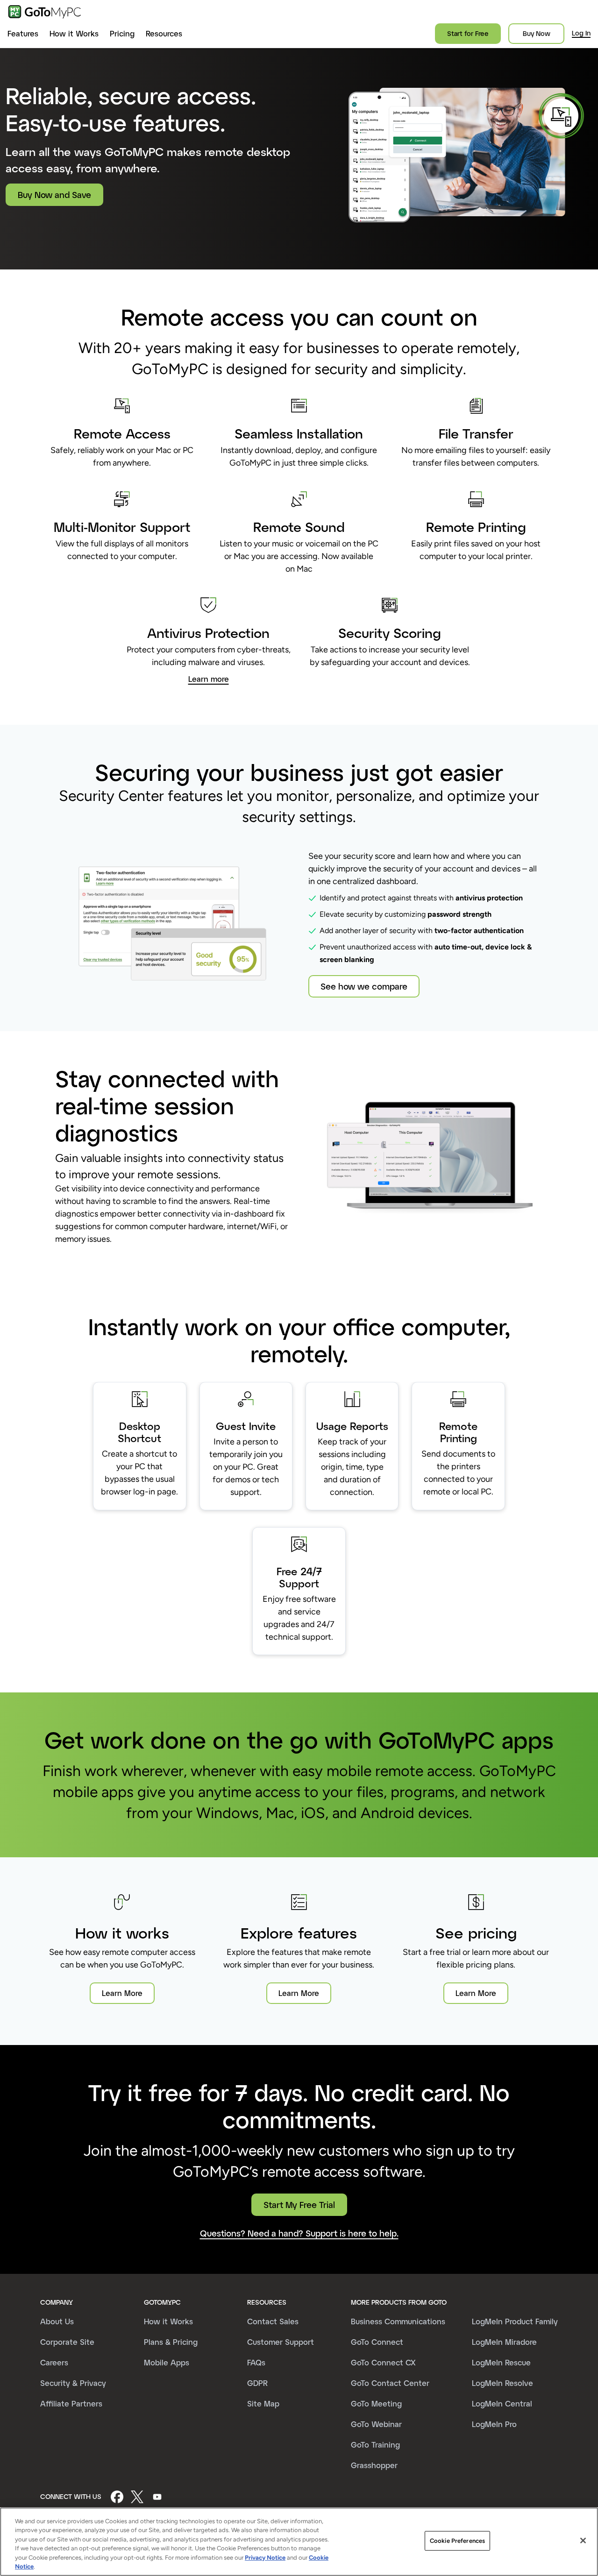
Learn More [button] (122, 1993)
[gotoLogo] (45, 12)
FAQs (256, 2362)
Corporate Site (67, 2342)
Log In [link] (581, 33)
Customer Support (281, 2342)
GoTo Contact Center (390, 2383)
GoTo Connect (377, 2342)
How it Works (74, 33)
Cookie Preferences (457, 2541)
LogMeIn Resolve (502, 2383)
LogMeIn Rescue (501, 2362)
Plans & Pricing (171, 2342)
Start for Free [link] (468, 33)
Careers (54, 2362)
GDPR (257, 2383)
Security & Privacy (73, 2383)
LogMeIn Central (502, 2403)
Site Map (263, 2403)
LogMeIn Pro (494, 2424)
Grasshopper (374, 2465)
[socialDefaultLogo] (117, 2497)
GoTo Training (375, 2445)
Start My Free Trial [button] (299, 2205)
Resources (164, 33)
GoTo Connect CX (383, 2362)
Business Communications (398, 2321)
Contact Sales (273, 2321)
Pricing (122, 33)
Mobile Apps (167, 2362)
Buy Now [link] (537, 33)
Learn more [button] (209, 679)
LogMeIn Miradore (504, 2342)
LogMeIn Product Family (515, 2321)
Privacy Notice (265, 2558)
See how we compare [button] (364, 986)
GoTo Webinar (376, 2424)
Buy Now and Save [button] (54, 195)
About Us (57, 2321)
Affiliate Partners (71, 2403)
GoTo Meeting (376, 2403)
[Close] (583, 2541)
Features (23, 33)
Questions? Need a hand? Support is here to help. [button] (299, 2233)
